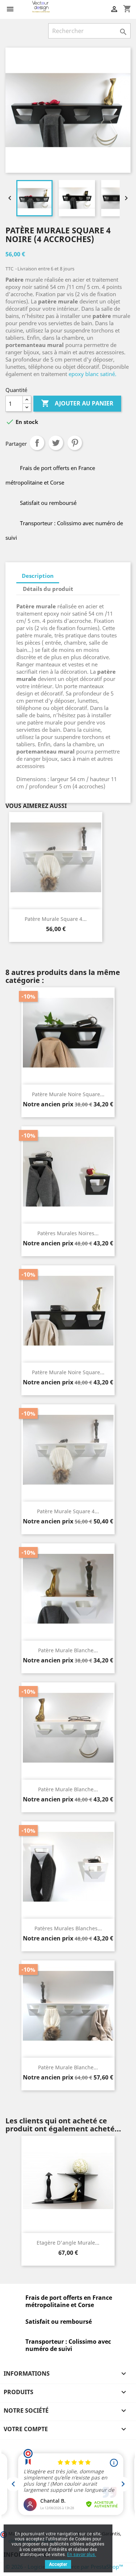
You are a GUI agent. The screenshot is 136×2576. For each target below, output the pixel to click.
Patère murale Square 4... (56, 919)
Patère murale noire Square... (68, 1094)
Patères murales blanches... (68, 1928)
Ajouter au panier (77, 403)
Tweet (56, 443)
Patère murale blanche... (68, 1650)
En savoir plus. (82, 2555)
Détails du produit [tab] (48, 589)
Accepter (58, 2564)
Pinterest (75, 443)
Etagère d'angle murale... (68, 2243)
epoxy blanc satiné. (92, 374)
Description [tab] (38, 576)
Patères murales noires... (68, 1233)
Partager (37, 443)
